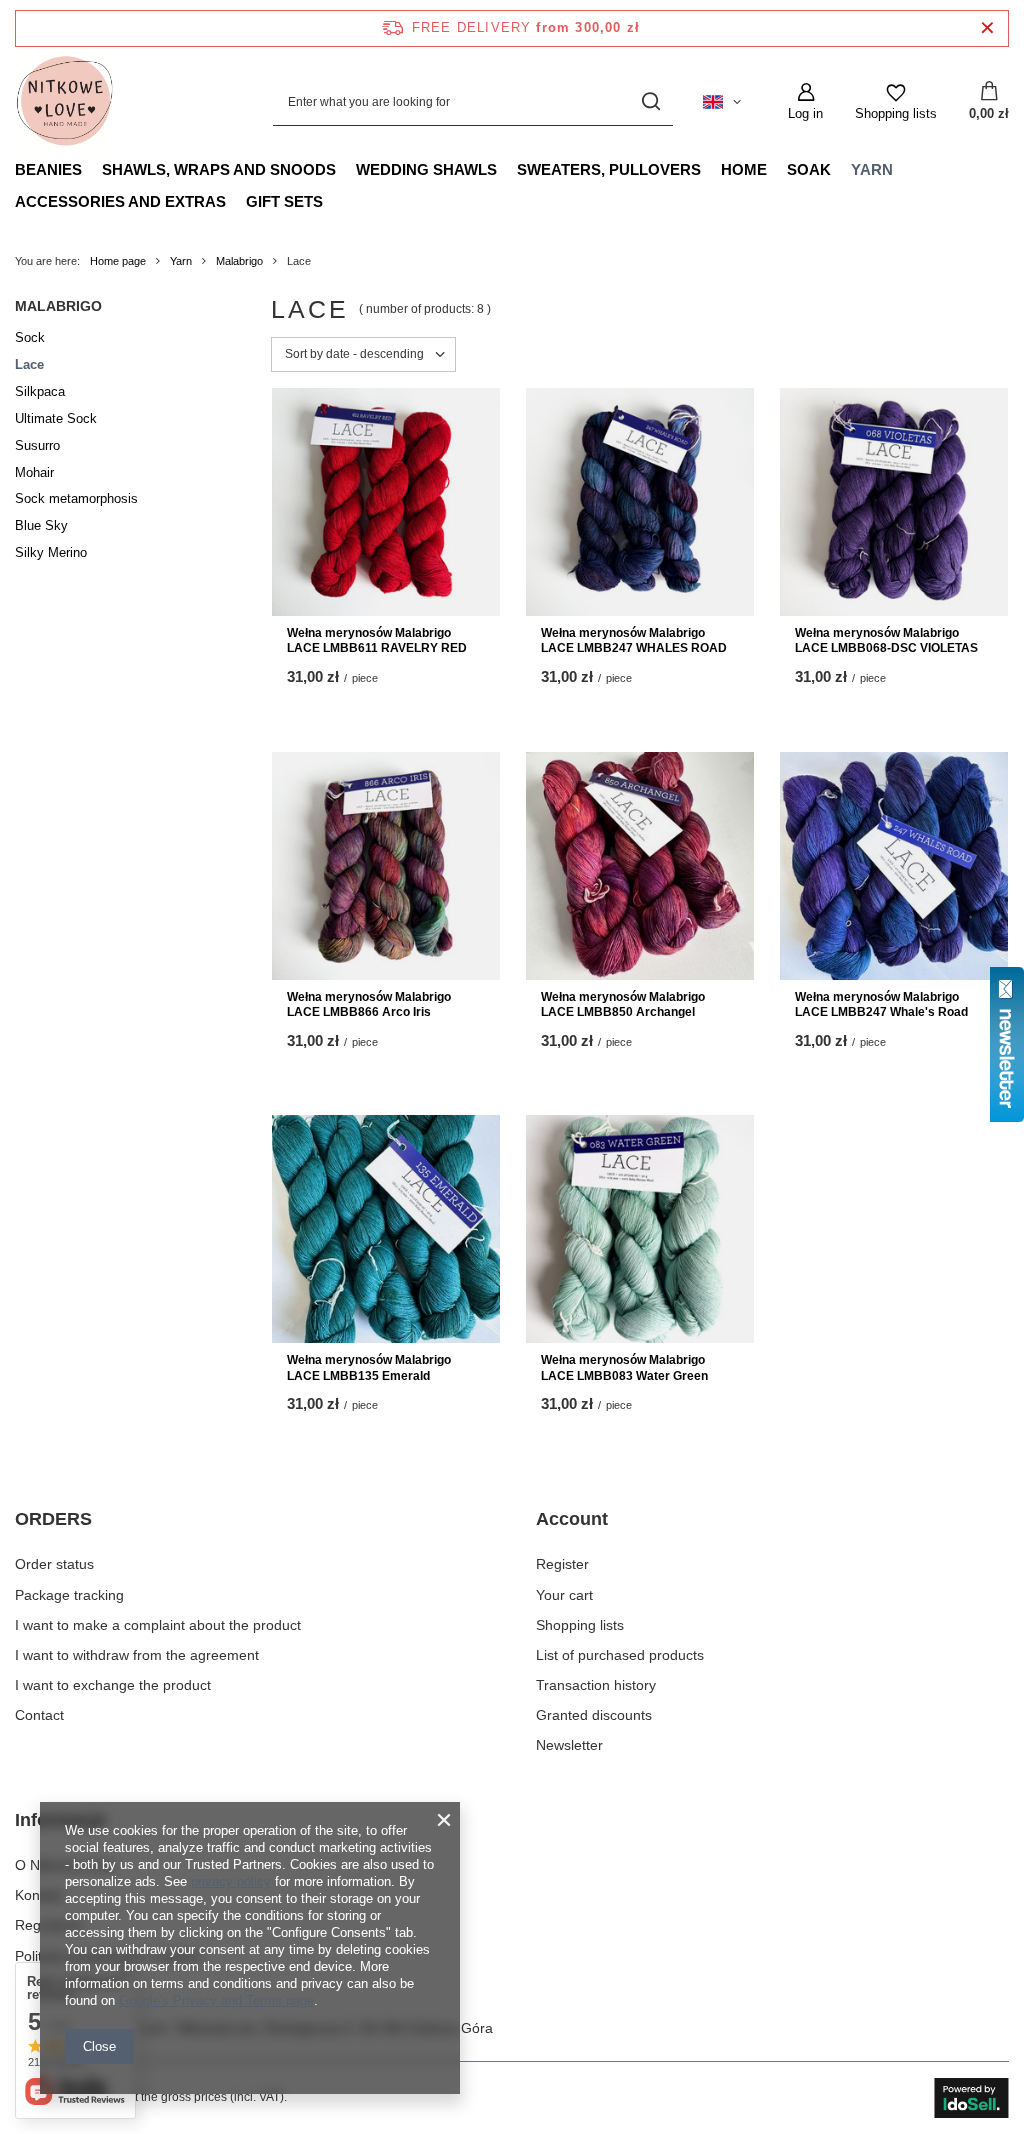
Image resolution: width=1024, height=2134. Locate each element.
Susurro (37, 445)
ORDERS (53, 1519)
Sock (30, 337)
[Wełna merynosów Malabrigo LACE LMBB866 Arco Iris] (386, 866)
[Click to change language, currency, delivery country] (722, 102)
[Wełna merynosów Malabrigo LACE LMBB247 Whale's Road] (894, 866)
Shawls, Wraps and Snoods (219, 169)
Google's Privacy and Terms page (216, 2000)
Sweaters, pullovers (609, 169)
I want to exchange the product (113, 1685)
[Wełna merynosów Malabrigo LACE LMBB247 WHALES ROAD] (640, 502)
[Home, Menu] (777, 169)
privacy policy (231, 1881)
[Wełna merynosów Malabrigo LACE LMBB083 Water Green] (640, 1229)
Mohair (34, 472)
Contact (39, 1715)
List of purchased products (620, 1655)
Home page (118, 261)
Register (562, 1564)
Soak (809, 169)
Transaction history (596, 1685)
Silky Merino (51, 552)
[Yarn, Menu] (903, 169)
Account (572, 1519)
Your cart (564, 1595)
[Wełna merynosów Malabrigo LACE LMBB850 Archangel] (640, 866)
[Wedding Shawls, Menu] (507, 169)
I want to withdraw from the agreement (137, 1655)
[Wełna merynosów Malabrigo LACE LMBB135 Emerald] (386, 1229)
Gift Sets (284, 201)
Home (744, 169)
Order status (54, 1564)
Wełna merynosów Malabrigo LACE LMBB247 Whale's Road (881, 1005)
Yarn (872, 169)
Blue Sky (41, 525)
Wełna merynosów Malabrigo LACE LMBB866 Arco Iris (369, 1005)
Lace (29, 364)
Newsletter (569, 1745)
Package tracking (69, 1595)
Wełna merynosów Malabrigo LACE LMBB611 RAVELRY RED (377, 641)
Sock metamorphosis (76, 498)
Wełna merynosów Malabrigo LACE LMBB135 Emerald (369, 1368)
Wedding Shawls (426, 169)
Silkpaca (40, 391)
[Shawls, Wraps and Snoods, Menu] (346, 169)
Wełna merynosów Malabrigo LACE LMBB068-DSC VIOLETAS (886, 641)
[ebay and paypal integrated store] (971, 2098)
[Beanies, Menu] (92, 169)
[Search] (650, 102)
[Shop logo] (65, 102)
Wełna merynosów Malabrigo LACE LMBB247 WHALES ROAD (634, 641)
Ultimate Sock (56, 418)
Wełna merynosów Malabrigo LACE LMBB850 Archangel (623, 1005)
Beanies (48, 169)
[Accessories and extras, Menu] (236, 201)
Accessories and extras (120, 201)
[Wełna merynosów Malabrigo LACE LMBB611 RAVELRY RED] (386, 502)
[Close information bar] (987, 28)
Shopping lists (580, 1625)
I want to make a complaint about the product (158, 1625)
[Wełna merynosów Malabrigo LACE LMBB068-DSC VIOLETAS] (894, 502)
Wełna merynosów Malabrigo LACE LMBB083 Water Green (624, 1368)
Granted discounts (594, 1715)
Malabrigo (239, 261)
